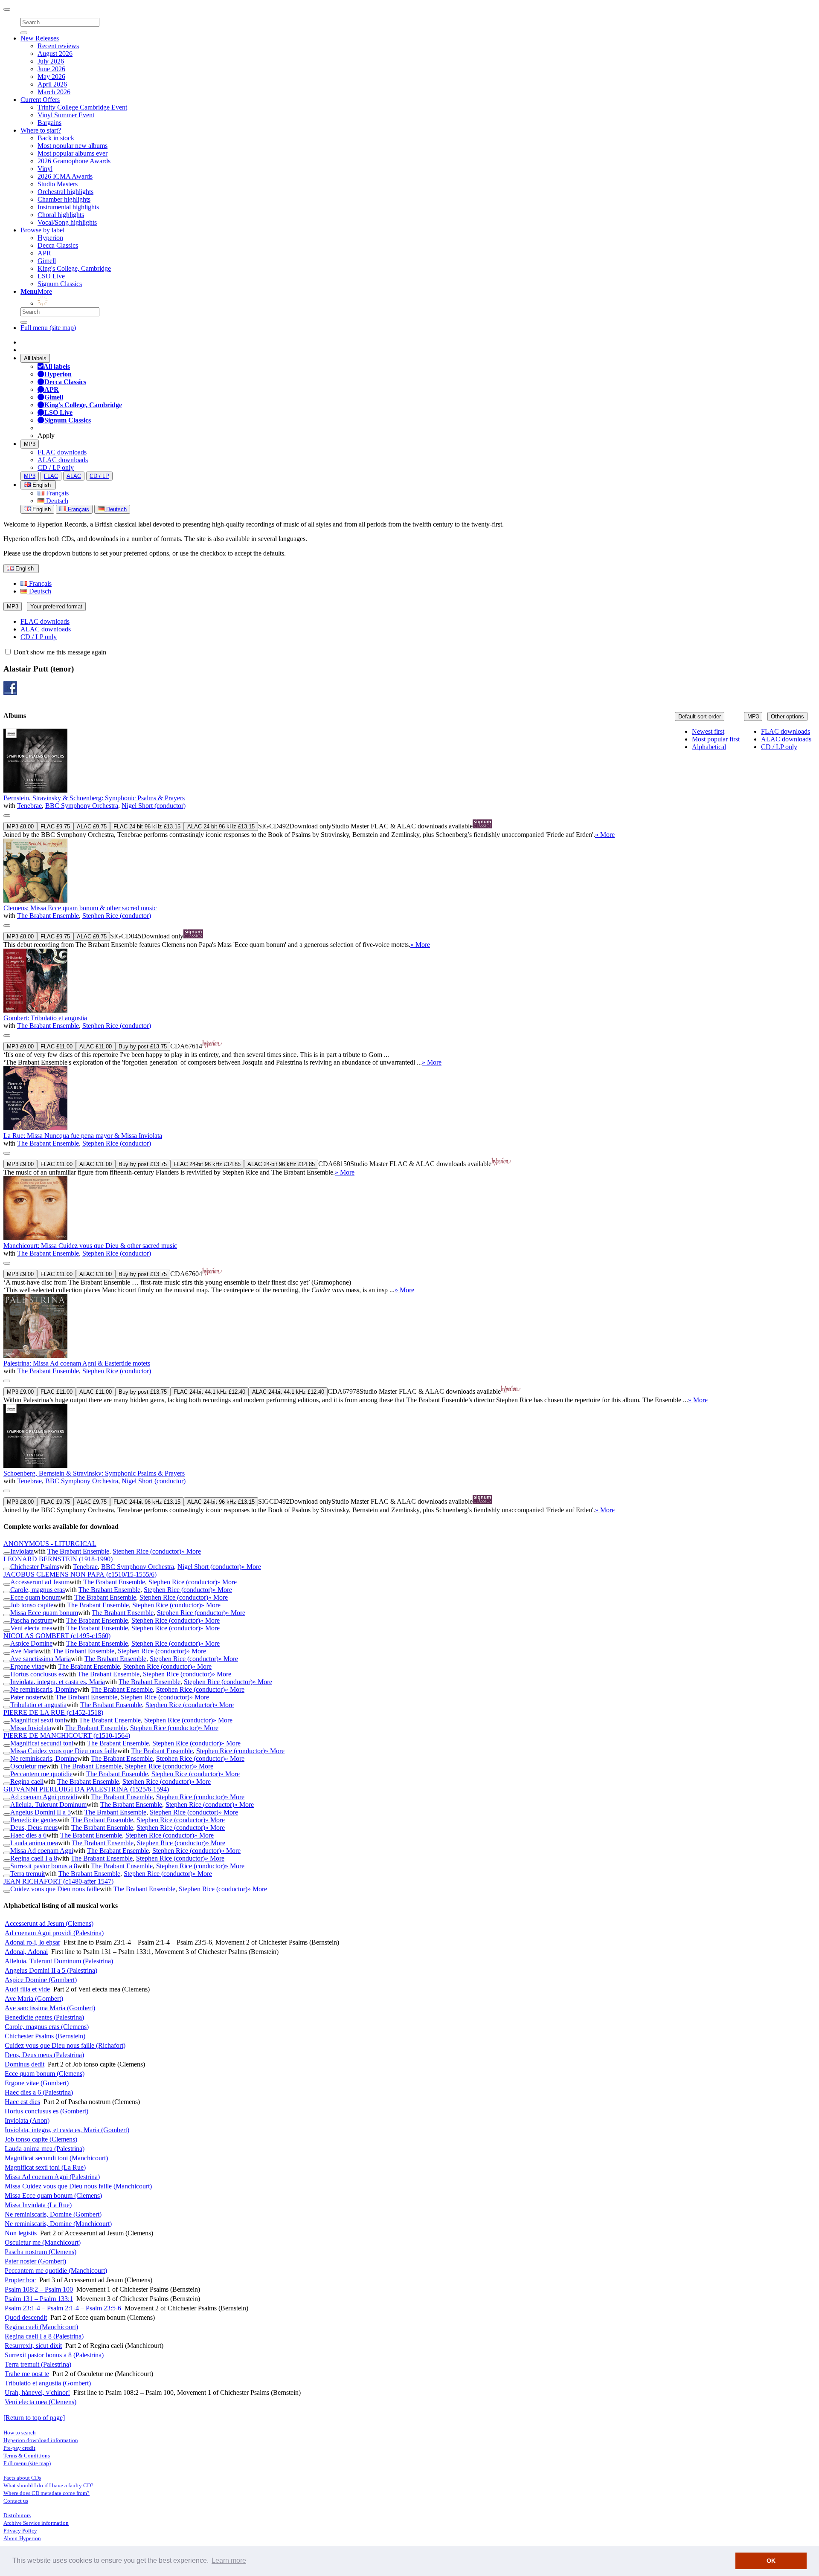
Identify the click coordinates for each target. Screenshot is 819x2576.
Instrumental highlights (68, 207)
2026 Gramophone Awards (74, 161)
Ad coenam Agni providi (44, 1797)
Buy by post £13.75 (143, 1046)
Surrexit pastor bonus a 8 (44, 1866)
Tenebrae (29, 806)
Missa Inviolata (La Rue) (38, 2205)
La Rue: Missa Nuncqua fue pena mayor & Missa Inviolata (83, 1136)
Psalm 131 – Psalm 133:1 (39, 2299)
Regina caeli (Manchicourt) (41, 2327)
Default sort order (700, 716)
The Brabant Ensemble (48, 916)
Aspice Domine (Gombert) (41, 1980)
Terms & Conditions (27, 2456)
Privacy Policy (20, 2531)
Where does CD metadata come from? (46, 2493)
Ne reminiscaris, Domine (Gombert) (53, 2214)
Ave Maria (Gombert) (34, 1999)
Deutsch (56, 501)
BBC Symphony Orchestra (82, 806)
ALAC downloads (63, 460)
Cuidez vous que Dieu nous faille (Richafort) (65, 2045)
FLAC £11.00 (57, 1046)
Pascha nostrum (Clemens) (41, 2252)
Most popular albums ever (73, 153)
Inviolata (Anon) (27, 2120)
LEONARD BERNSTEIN (58, 1559)
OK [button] (771, 2561)
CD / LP (99, 476)
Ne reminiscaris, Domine (44, 1689)
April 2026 (52, 84)
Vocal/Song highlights (67, 222)
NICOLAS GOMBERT (57, 1636)
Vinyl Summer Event (66, 115)
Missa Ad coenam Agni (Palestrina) (52, 2177)
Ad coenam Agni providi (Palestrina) (54, 1933)
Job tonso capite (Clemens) (41, 2139)
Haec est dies (22, 2102)
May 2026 (51, 77)
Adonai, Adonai (26, 1952)
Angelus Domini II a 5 (41, 1812)
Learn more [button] (229, 2560)
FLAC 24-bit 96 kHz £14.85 (207, 1164)
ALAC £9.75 (92, 826)
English (41, 509)
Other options (787, 716)
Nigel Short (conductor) (154, 806)
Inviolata (22, 1551)
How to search (20, 2433)
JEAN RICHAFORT (58, 1881)
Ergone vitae (27, 1666)
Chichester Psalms (35, 1567)
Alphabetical (709, 747)
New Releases (40, 38)
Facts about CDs (22, 2478)
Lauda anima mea (34, 1843)
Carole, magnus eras (38, 1590)
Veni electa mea (31, 1628)
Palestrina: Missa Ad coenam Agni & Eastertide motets (77, 1363)
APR (44, 253)
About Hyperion (22, 2538)
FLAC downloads (62, 452)
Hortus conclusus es (37, 1674)
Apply (46, 436)
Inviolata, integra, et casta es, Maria (58, 1682)
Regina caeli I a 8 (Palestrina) (44, 2336)
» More (605, 835)
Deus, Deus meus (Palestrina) (44, 2055)
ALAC (74, 476)
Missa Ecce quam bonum (44, 1613)
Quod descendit (26, 2317)
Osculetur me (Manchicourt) (43, 2242)
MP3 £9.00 (20, 1046)
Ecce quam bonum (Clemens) (45, 2074)
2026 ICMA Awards (65, 176)
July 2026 (51, 61)
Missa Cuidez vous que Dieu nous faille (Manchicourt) (78, 2186)
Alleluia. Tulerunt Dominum (48, 1805)
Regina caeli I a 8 (34, 1858)
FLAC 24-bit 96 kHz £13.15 (147, 826)
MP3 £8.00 (20, 826)
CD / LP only (56, 467)
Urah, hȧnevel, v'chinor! (37, 2392)
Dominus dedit (25, 2064)
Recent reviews (58, 46)
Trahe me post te (27, 2374)
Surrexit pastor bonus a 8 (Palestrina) (54, 2355)
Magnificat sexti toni (38, 1720)
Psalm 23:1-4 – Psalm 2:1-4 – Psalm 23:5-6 (63, 2308)
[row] (409, 784)
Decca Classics (58, 245)
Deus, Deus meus (34, 1828)
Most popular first (716, 739)
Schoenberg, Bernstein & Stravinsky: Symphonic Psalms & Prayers (94, 1473)
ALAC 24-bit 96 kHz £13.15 (221, 826)
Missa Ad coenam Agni (42, 1851)
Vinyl (45, 169)
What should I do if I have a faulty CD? (48, 2485)
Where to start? (41, 130)
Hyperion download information (41, 2440)
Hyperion (50, 238)
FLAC (51, 476)
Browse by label (42, 230)
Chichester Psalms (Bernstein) (45, 2036)
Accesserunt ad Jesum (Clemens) (49, 1923)
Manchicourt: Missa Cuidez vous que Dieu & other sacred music (90, 1246)
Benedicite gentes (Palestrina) (44, 2017)
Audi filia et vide (27, 1989)
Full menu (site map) (48, 328)
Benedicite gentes (34, 1820)
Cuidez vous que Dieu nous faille (55, 1889)
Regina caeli (27, 1781)
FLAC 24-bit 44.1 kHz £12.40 (209, 1392)
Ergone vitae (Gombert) (37, 2083)
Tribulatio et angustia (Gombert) (48, 2383)
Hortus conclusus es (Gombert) (46, 2111)
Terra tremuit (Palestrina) (38, 2364)
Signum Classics (60, 284)
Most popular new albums (73, 146)
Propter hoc (20, 2280)
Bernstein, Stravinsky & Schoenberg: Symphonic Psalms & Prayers (94, 798)
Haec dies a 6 (28, 1835)
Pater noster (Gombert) (35, 2261)
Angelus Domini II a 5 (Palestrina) (51, 1970)
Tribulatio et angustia (38, 1705)
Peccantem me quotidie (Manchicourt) (56, 2271)
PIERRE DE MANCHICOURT (67, 1735)
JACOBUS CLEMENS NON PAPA (80, 1574)
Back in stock (56, 138)
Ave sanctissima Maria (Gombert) (50, 2008)
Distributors (17, 2515)
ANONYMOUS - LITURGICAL (50, 1544)
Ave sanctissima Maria (41, 1659)
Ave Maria (25, 1651)
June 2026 (51, 69)
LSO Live (51, 276)
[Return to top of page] (34, 2418)
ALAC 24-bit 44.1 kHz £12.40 (288, 1392)
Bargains (49, 123)
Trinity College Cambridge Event (82, 107)
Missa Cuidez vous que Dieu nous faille (64, 1751)
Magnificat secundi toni (42, 1743)
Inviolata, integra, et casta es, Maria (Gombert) (67, 2130)
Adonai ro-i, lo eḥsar (32, 1942)
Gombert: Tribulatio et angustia (45, 1018)
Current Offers (40, 100)
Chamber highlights (64, 199)
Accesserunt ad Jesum (40, 1582)
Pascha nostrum (31, 1620)
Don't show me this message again (59, 652)
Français (57, 493)
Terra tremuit (28, 1874)
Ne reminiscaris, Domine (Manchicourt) (58, 2224)
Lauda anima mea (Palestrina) (45, 2149)
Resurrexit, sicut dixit (33, 2346)
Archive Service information (36, 2523)
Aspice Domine (31, 1643)
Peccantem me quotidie (41, 1774)
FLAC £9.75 (55, 826)
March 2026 (54, 92)
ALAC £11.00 (96, 1046)
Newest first (708, 731)
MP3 (30, 444)
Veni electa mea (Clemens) (41, 2402)
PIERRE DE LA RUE (53, 1712)
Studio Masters (58, 184)
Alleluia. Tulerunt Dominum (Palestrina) (59, 1961)
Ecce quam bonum (35, 1597)
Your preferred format (56, 606)
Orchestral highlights (65, 192)
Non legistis (21, 2233)
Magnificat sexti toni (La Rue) (45, 2167)
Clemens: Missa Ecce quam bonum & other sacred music (80, 908)
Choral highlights (61, 215)
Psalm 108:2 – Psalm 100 (39, 2289)
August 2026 (55, 54)
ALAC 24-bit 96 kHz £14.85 (281, 1164)
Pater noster (26, 1697)
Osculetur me (28, 1766)
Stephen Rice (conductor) (117, 916)
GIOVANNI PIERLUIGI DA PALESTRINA (86, 1789)
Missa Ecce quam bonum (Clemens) (53, 2195)
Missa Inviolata (31, 1728)
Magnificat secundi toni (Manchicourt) (56, 2158)
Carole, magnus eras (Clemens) (47, 2027)
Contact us (16, 2501)
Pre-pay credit (19, 2448)
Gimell (47, 261)
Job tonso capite (32, 1605)
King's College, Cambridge (74, 268)
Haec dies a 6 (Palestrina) (39, 2092)
